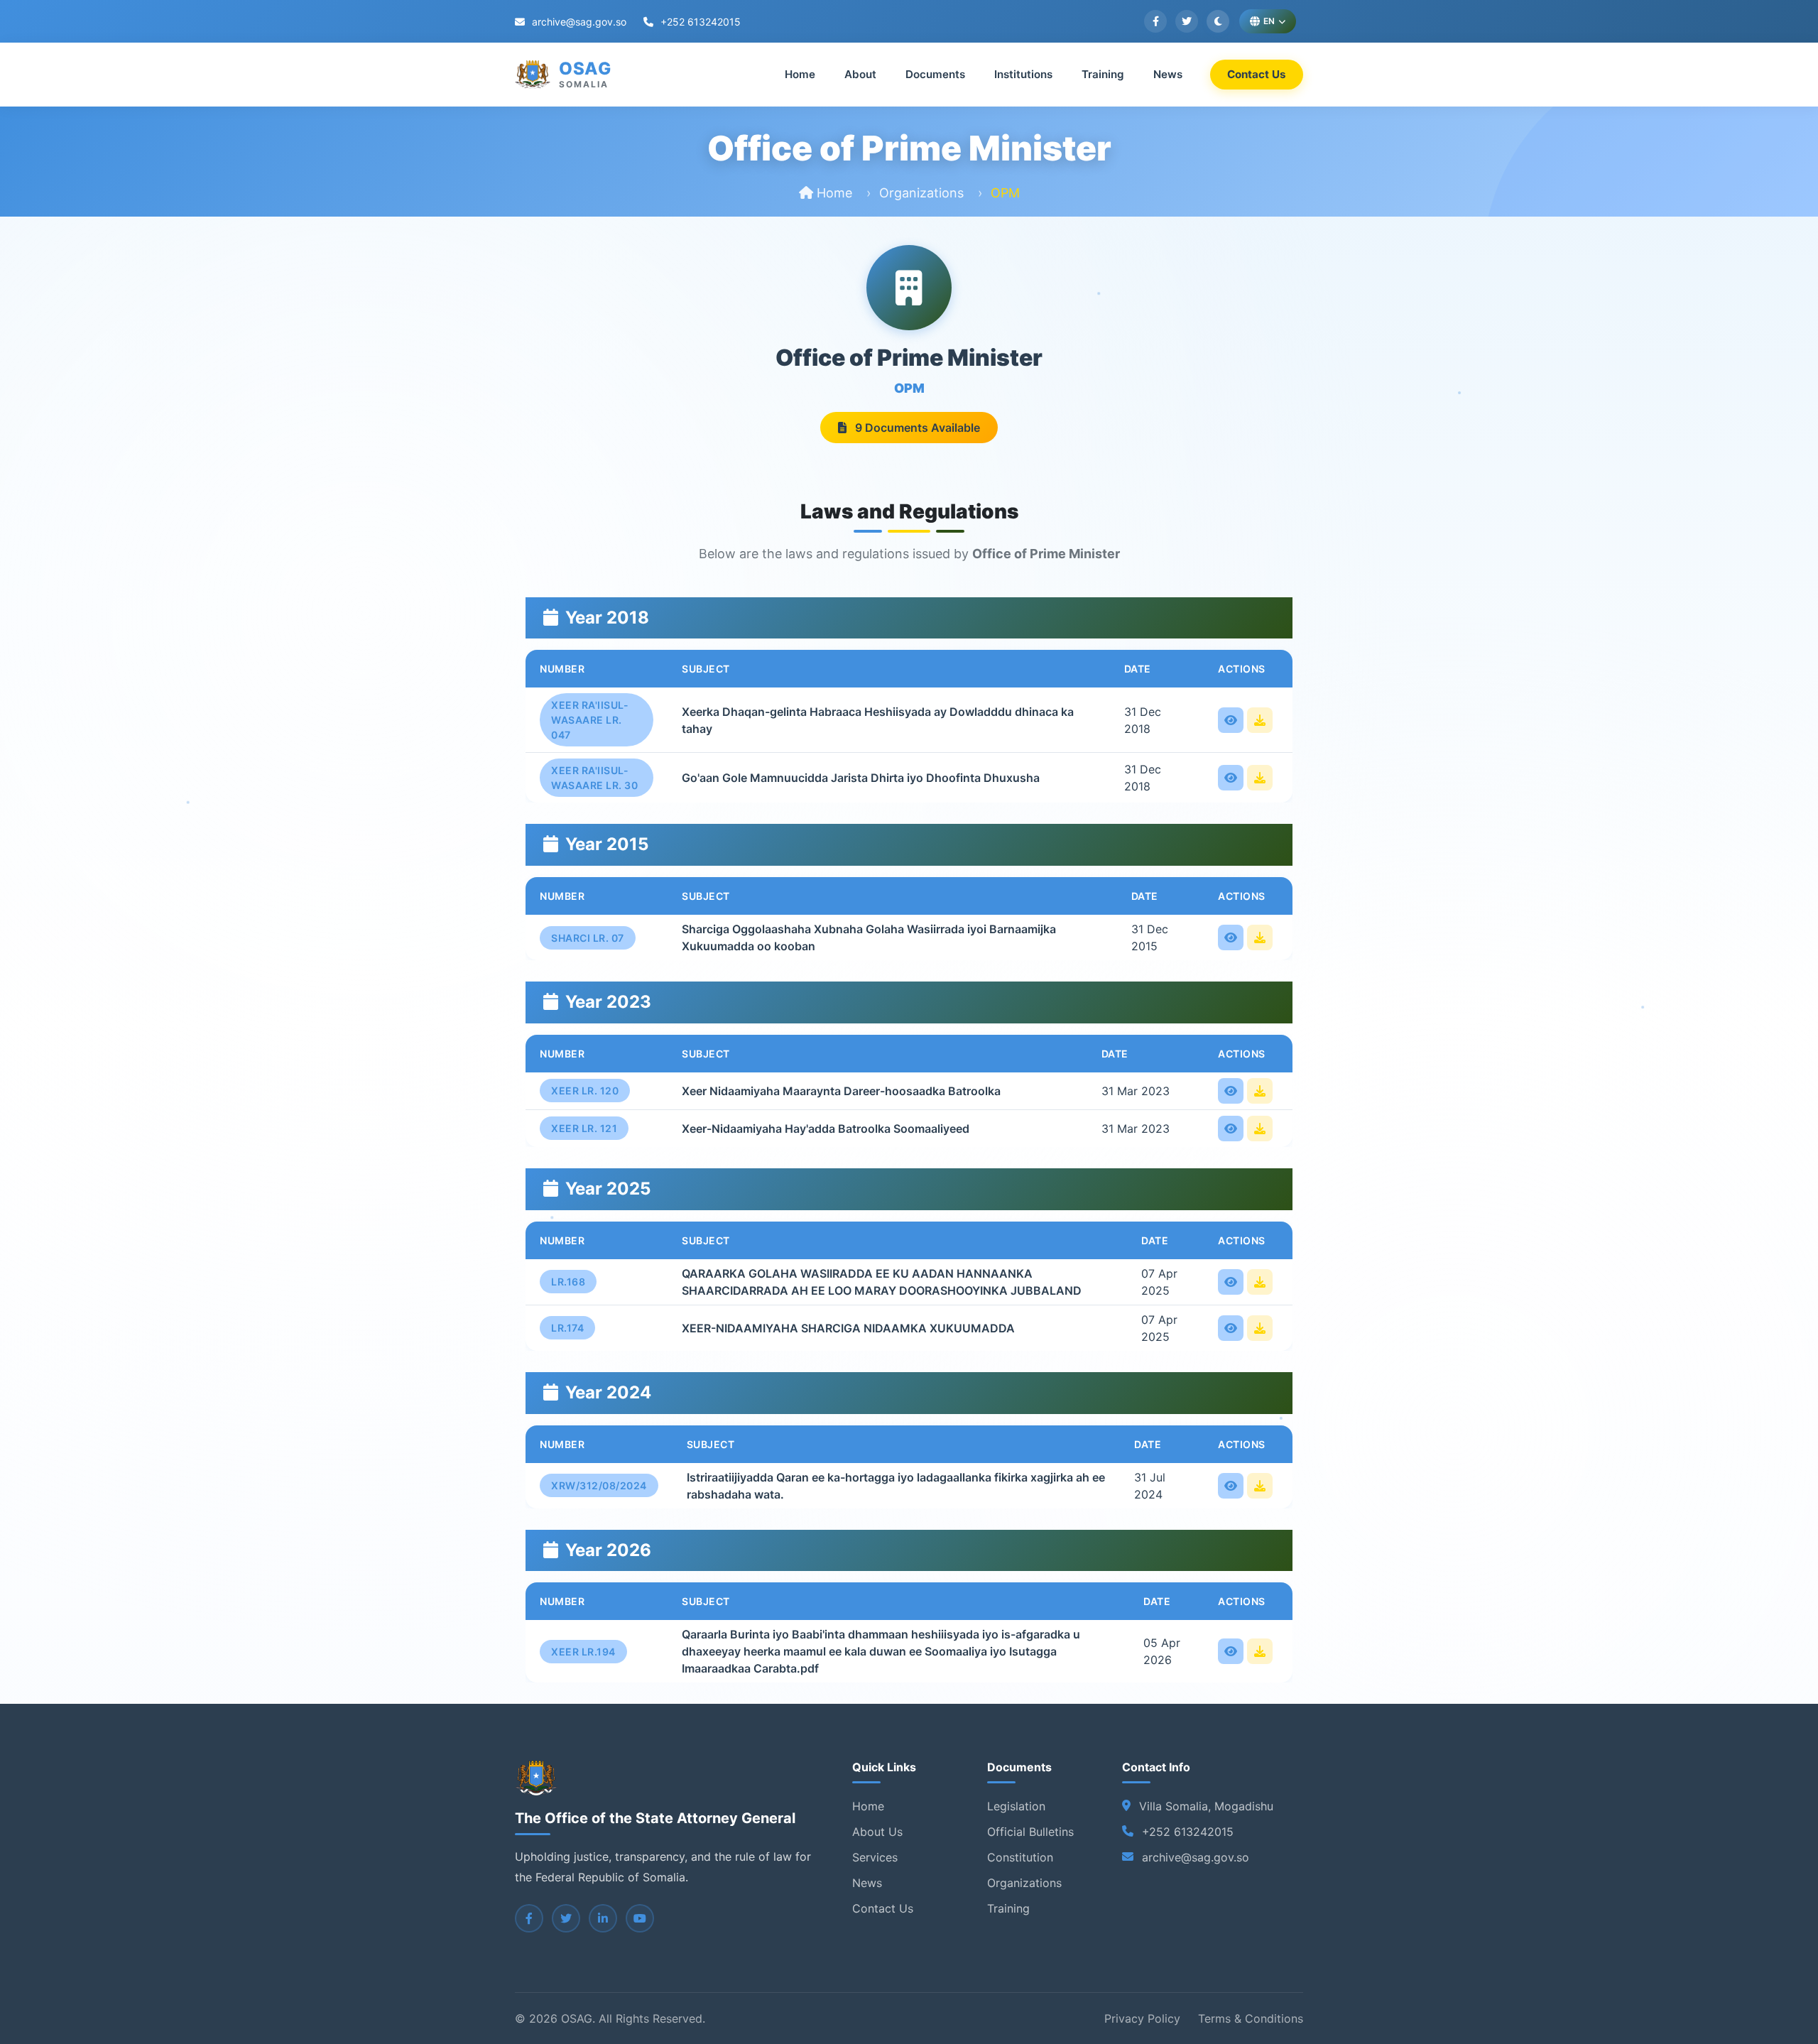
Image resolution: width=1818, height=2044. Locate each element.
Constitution (1020, 1857)
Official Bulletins (1030, 1832)
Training (1103, 74)
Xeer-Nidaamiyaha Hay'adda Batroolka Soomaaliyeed (826, 1129)
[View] (1231, 720)
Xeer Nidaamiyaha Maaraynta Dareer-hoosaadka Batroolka (841, 1091)
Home (800, 74)
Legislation (1016, 1806)
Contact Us (1257, 74)
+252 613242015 (699, 22)
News (1168, 74)
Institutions (1023, 74)
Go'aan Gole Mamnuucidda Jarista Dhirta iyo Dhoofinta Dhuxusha (861, 778)
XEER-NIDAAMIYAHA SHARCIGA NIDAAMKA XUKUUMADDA (848, 1328)
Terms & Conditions (1251, 2018)
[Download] (1260, 720)
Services (875, 1857)
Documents (935, 74)
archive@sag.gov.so (578, 22)
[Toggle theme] (1218, 21)
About (860, 74)
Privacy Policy (1142, 2018)
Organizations (921, 193)
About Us (877, 1832)
